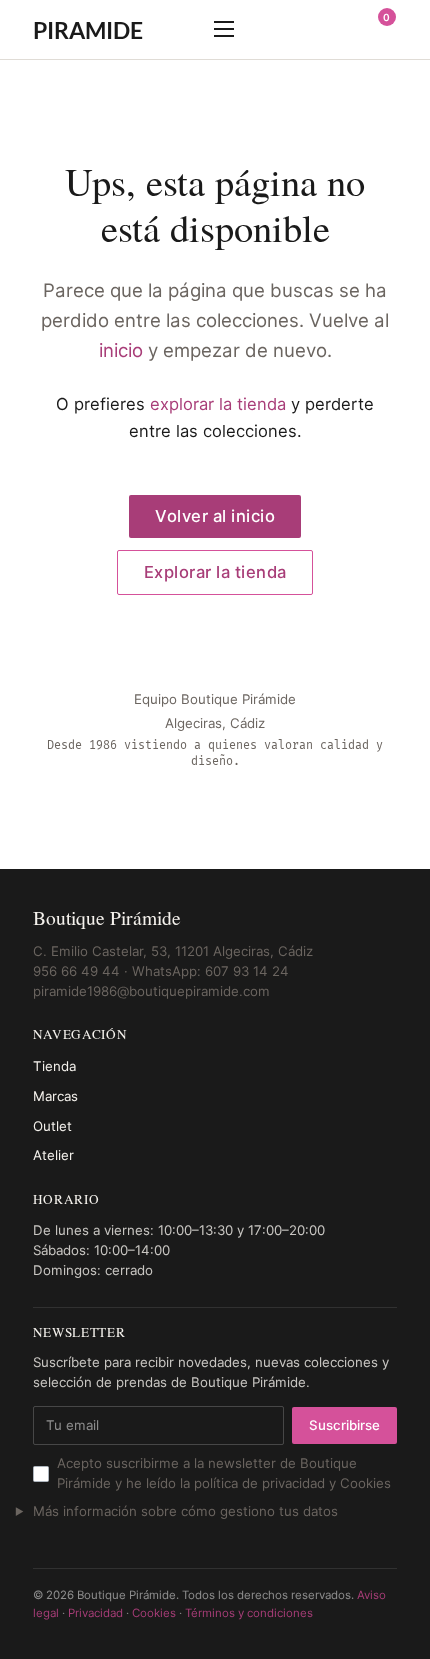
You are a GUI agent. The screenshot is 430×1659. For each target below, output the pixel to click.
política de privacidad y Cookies (292, 1483)
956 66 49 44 (76, 971)
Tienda (54, 1066)
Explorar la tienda (215, 572)
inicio (121, 350)
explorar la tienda (218, 404)
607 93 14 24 (247, 971)
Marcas (55, 1096)
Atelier (53, 1155)
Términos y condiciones (249, 1613)
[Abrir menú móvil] (224, 29)
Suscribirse (344, 1425)
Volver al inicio (215, 516)
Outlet (52, 1126)
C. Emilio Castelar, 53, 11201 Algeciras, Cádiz (173, 951)
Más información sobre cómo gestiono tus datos (185, 1511)
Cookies (154, 1613)
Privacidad (95, 1613)
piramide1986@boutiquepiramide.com (151, 991)
